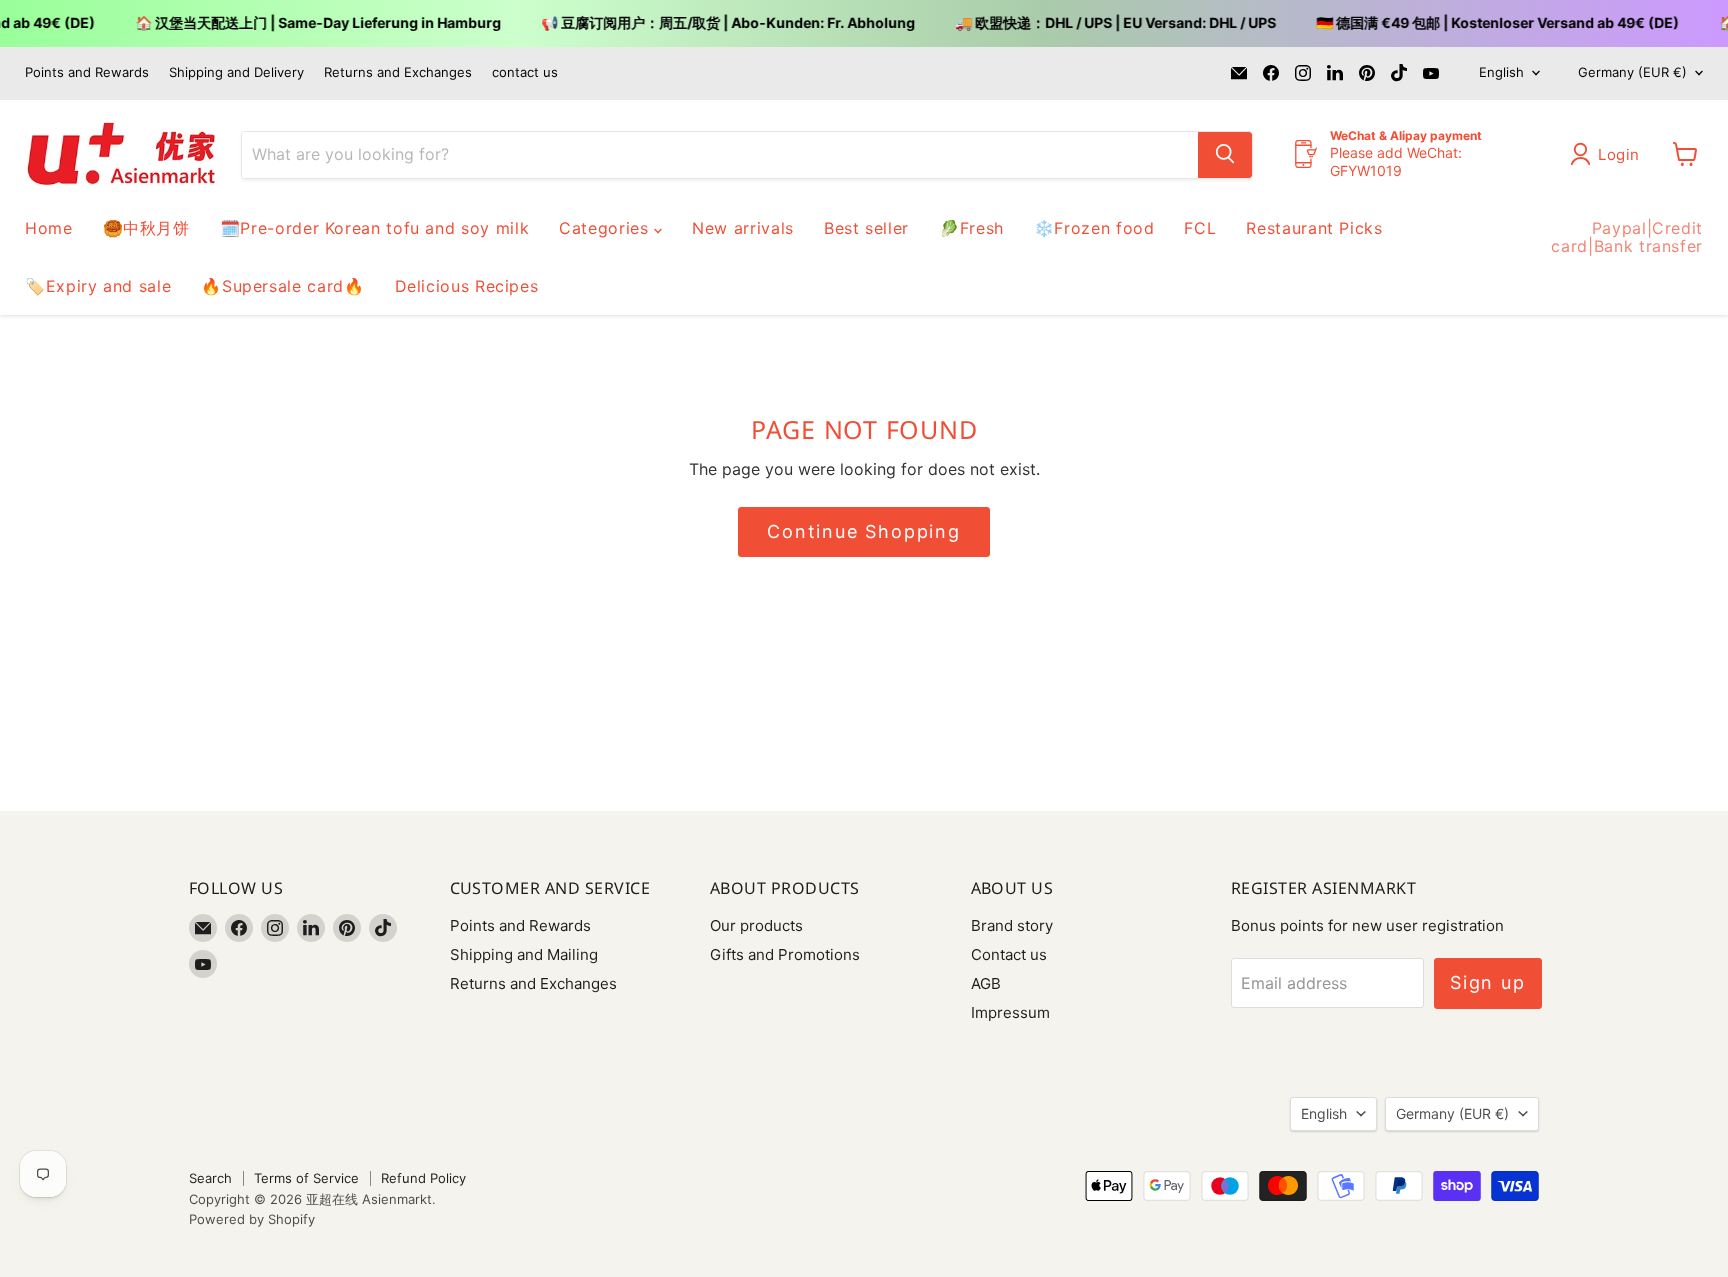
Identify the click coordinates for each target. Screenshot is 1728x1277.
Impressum (1010, 1012)
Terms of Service (306, 1178)
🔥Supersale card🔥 (282, 286)
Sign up (1488, 982)
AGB (986, 983)
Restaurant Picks (1314, 228)
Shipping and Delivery (236, 72)
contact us (525, 72)
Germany (1632, 72)
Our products (756, 925)
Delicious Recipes (467, 286)
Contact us (1009, 954)
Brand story (1012, 925)
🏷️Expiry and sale (98, 286)
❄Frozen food (1094, 228)
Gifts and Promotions (785, 954)
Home (49, 228)
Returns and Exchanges (398, 72)
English (1501, 72)
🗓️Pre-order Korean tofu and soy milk (374, 228)
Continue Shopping (864, 531)
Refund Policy (423, 1178)
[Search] (1225, 154)
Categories (606, 228)
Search (210, 1178)
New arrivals (743, 228)
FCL (1200, 228)
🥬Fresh (971, 228)
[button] (1609, 154)
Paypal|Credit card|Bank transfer (1627, 237)
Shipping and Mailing (524, 954)
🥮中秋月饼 (146, 228)
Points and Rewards (87, 72)
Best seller (866, 228)
